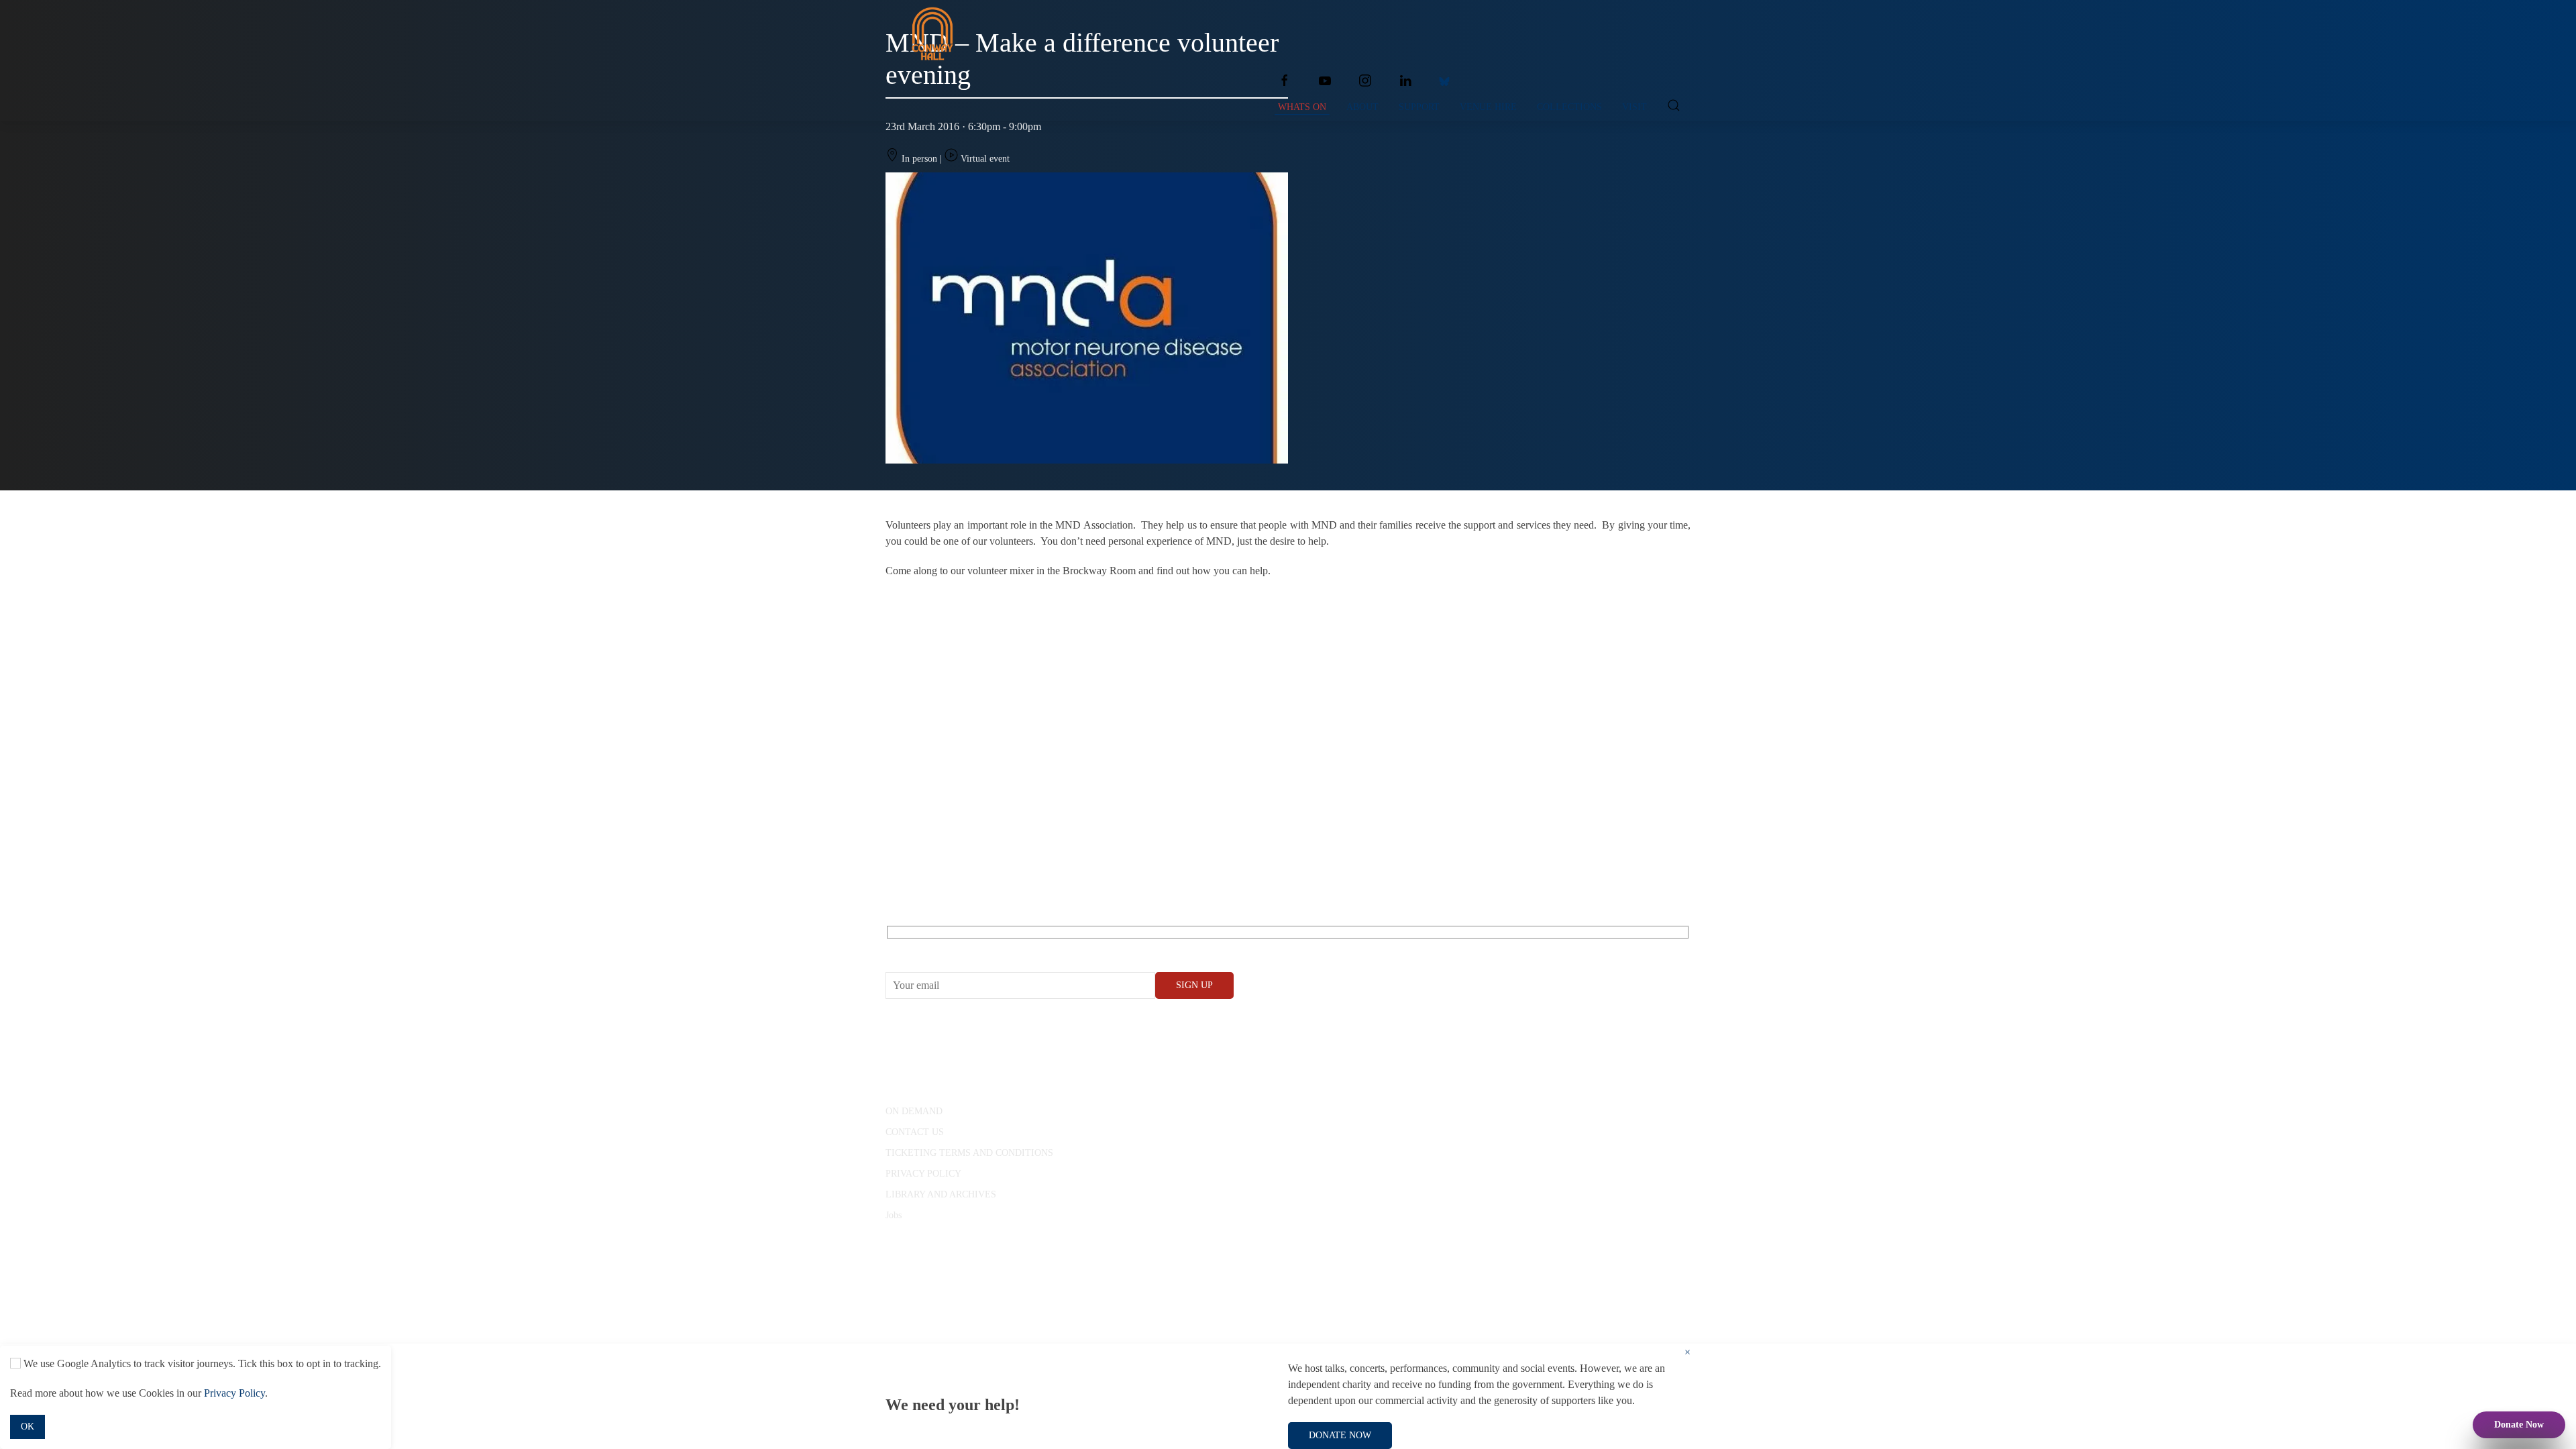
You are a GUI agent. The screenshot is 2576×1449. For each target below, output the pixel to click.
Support (1419, 107)
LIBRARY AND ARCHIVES (941, 1194)
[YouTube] (1325, 80)
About (1362, 107)
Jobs (894, 1215)
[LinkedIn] (1405, 80)
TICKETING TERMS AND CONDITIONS (969, 1153)
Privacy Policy (234, 1393)
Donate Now (2519, 1425)
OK (28, 1427)
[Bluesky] (1444, 80)
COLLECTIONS (1569, 107)
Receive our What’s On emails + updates (989, 948)
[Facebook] (1285, 80)
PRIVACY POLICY (923, 1174)
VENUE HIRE (1488, 107)
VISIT (1634, 107)
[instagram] (1365, 80)
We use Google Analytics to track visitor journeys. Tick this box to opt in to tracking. (201, 1363)
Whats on (1302, 107)
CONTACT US (915, 1132)
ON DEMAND (914, 1111)
